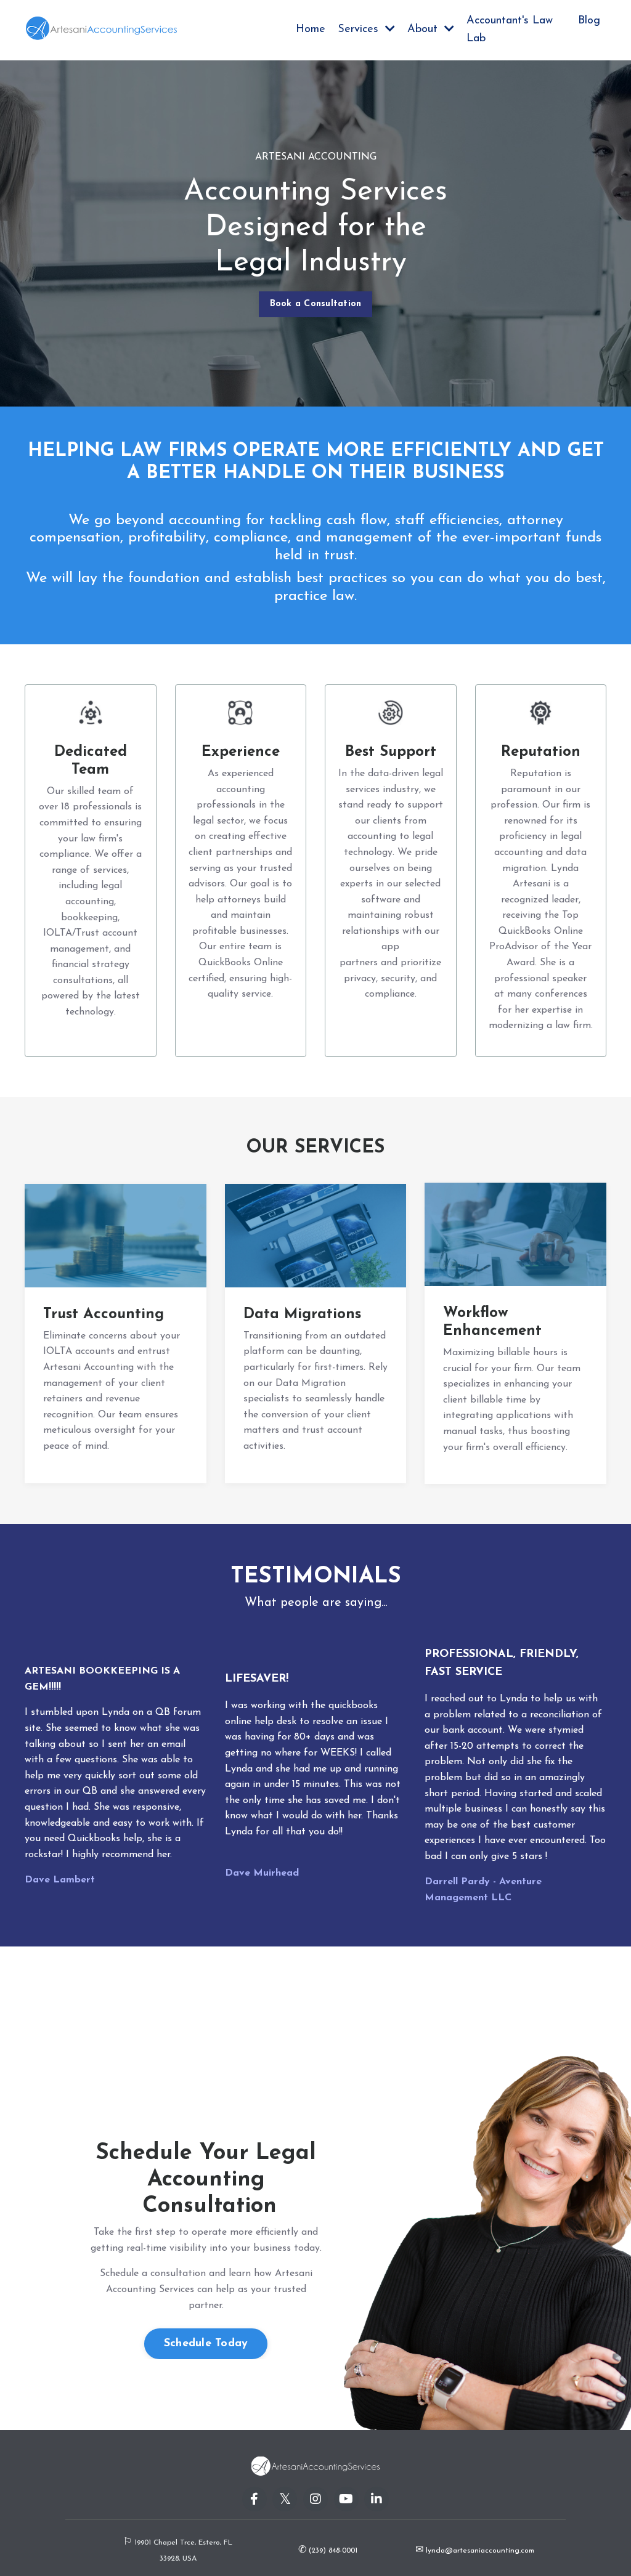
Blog (589, 21)
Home (311, 30)
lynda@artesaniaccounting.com (480, 2551)
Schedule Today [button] (206, 2344)
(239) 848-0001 (332, 2551)
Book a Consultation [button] (316, 304)
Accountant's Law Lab (510, 30)
